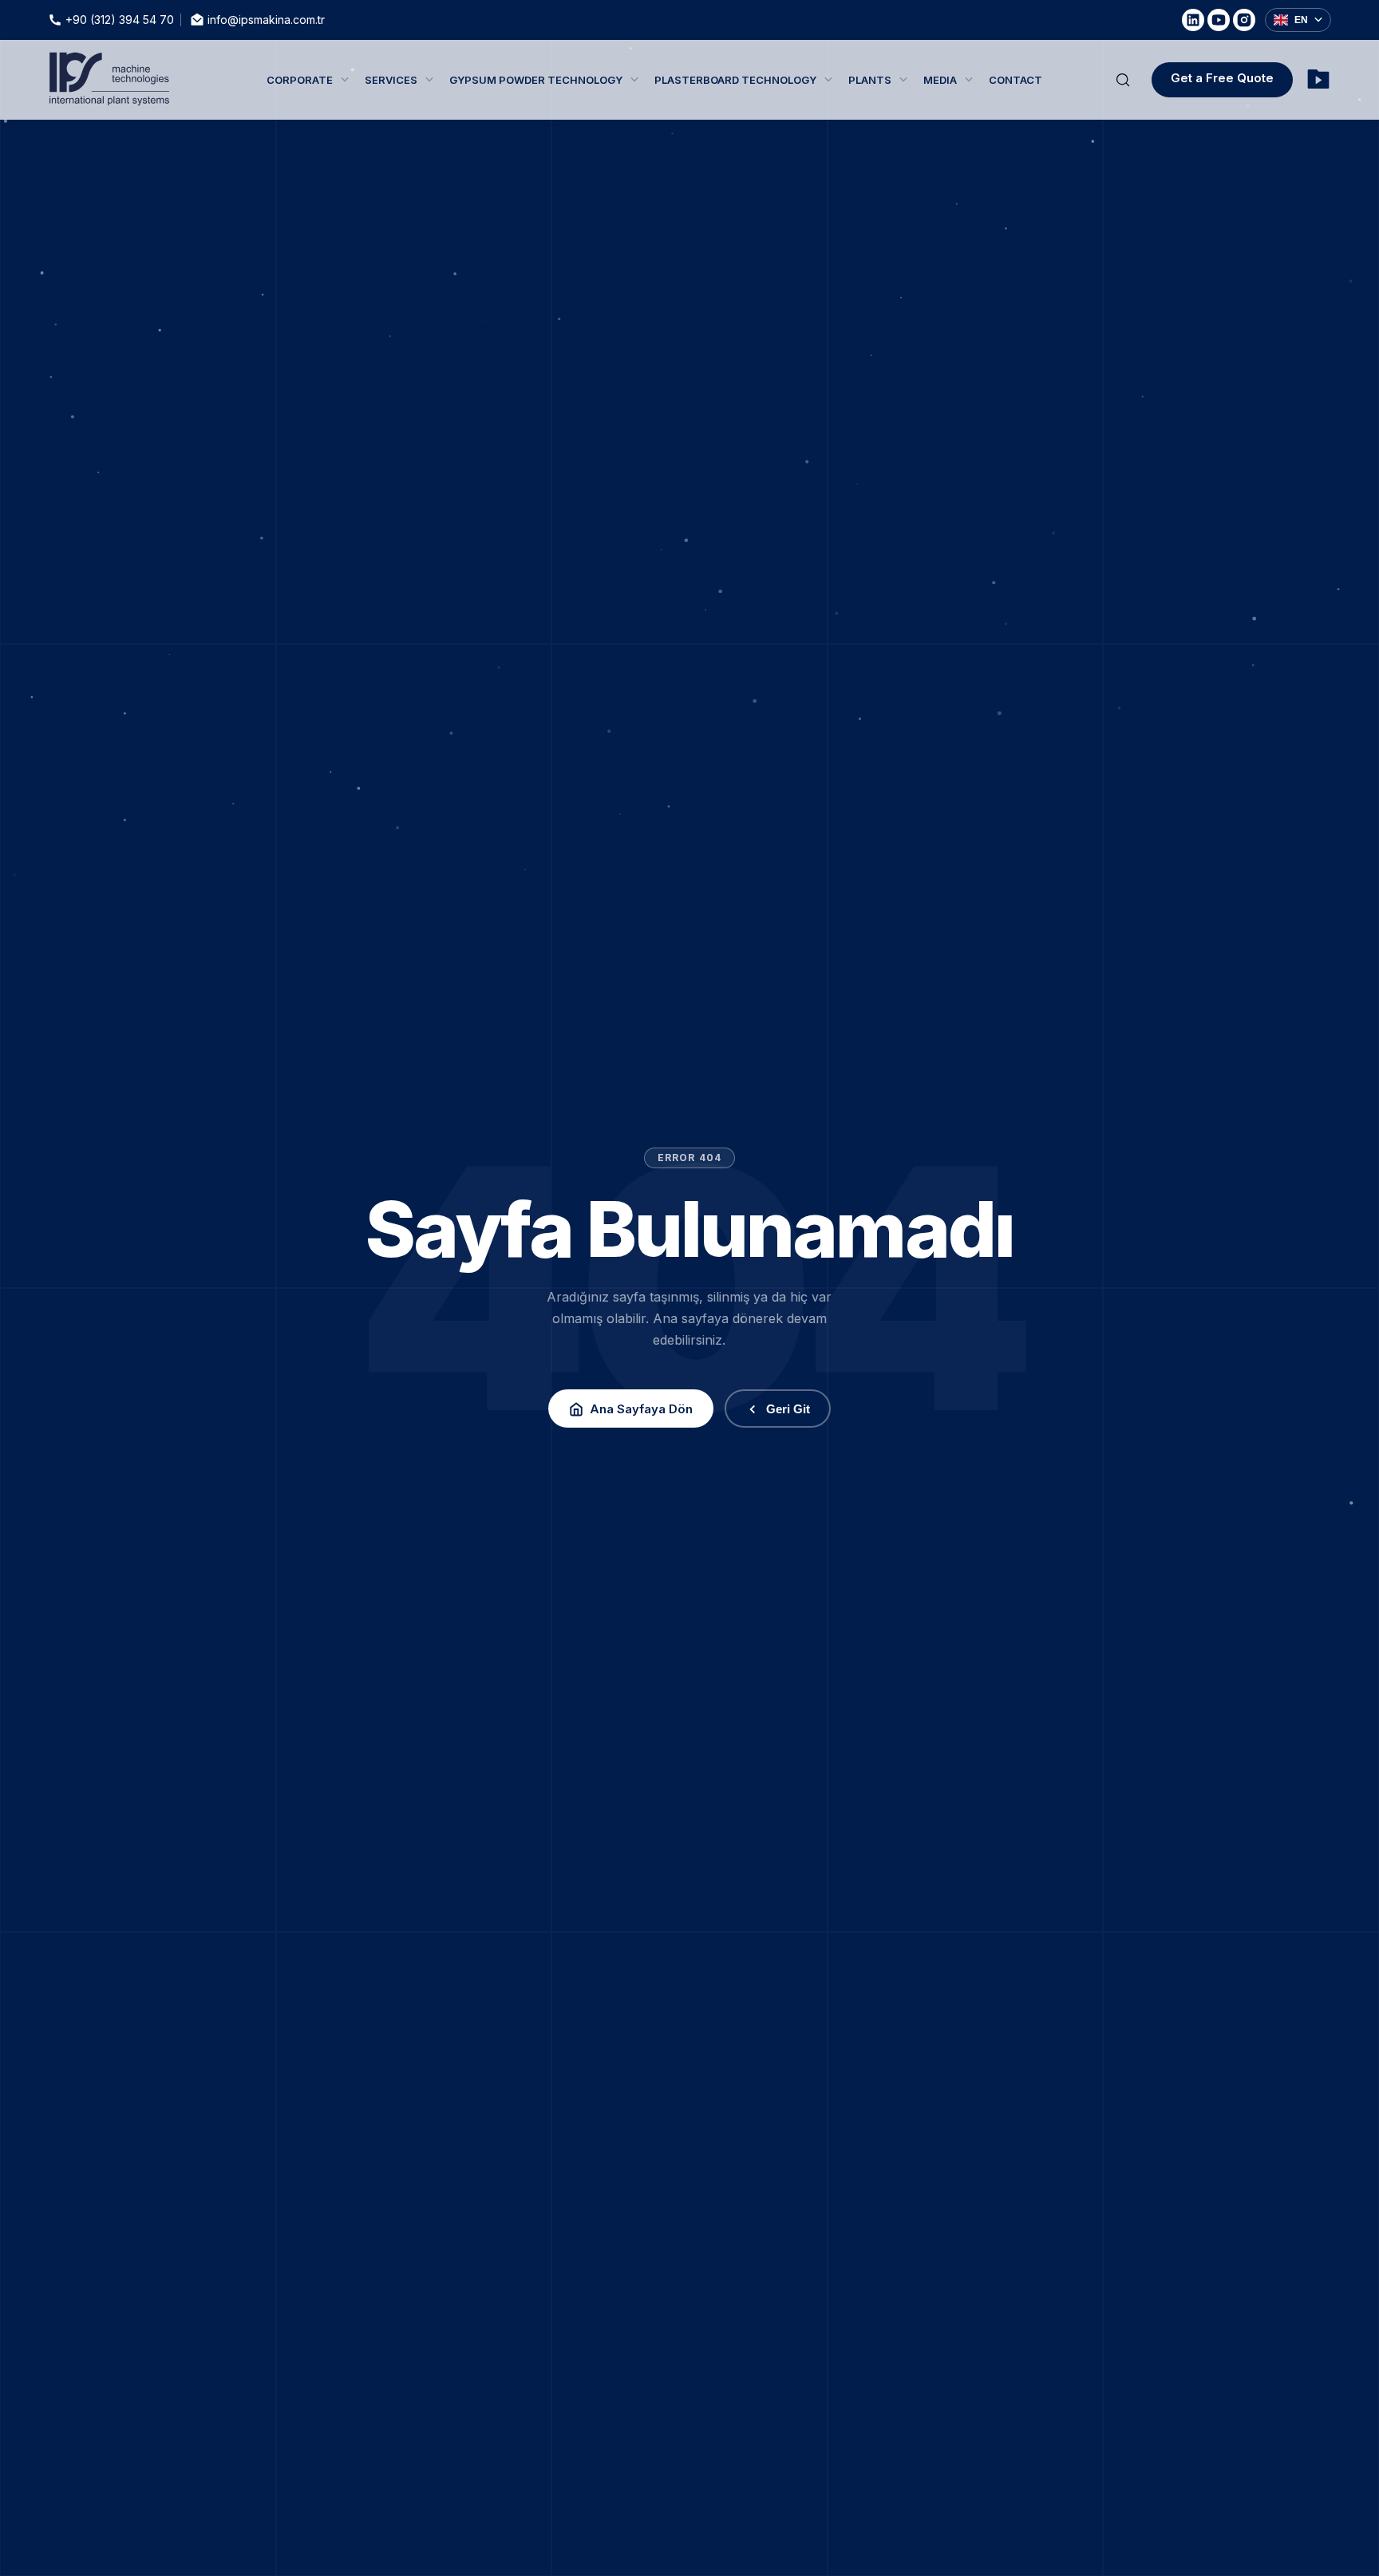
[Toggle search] (1123, 80)
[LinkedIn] (1193, 20)
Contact (1015, 80)
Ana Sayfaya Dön (641, 1409)
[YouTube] (1219, 20)
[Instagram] (1244, 20)
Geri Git (788, 1409)
